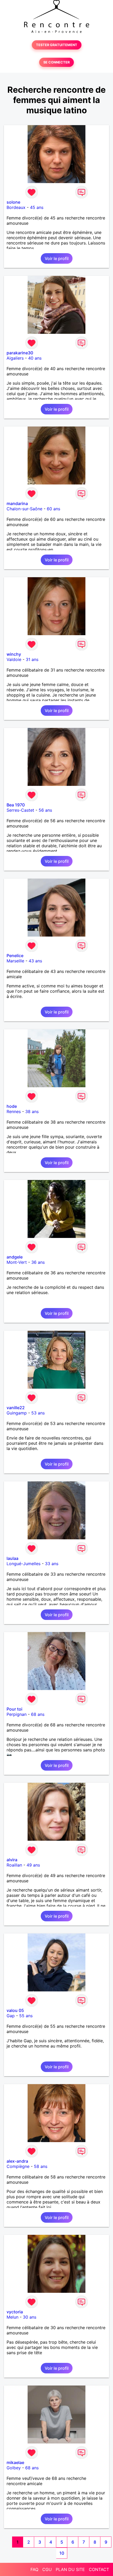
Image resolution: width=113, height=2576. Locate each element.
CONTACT (99, 2569)
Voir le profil (57, 258)
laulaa (12, 1558)
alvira (12, 1860)
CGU (47, 2569)
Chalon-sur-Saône (24, 509)
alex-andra (17, 2161)
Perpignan (17, 1714)
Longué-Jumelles (24, 1564)
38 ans (32, 1111)
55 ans (26, 2016)
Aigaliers (15, 358)
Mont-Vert (17, 1262)
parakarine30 (20, 353)
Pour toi (14, 1709)
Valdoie (14, 659)
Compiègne (18, 2166)
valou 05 (15, 2010)
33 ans (52, 1564)
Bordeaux (16, 207)
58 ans (41, 2166)
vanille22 (16, 1408)
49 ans (33, 1865)
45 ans (37, 207)
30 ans (30, 2317)
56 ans (45, 810)
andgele (15, 1257)
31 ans (32, 659)
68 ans (38, 1714)
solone (13, 202)
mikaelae (15, 2462)
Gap (11, 2016)
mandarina (17, 503)
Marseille (15, 961)
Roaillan (14, 1865)
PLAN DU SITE (70, 2569)
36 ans (38, 1262)
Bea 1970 (16, 805)
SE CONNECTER (56, 62)
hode (12, 1106)
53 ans (38, 1413)
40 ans (35, 358)
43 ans (35, 961)
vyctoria (15, 2312)
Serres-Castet (20, 810)
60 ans (53, 509)
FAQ (34, 2569)
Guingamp (17, 1413)
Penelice (15, 956)
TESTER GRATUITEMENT (57, 45)
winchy (14, 654)
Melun (12, 2317)
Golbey (14, 2468)
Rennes (14, 1111)
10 (62, 2553)
